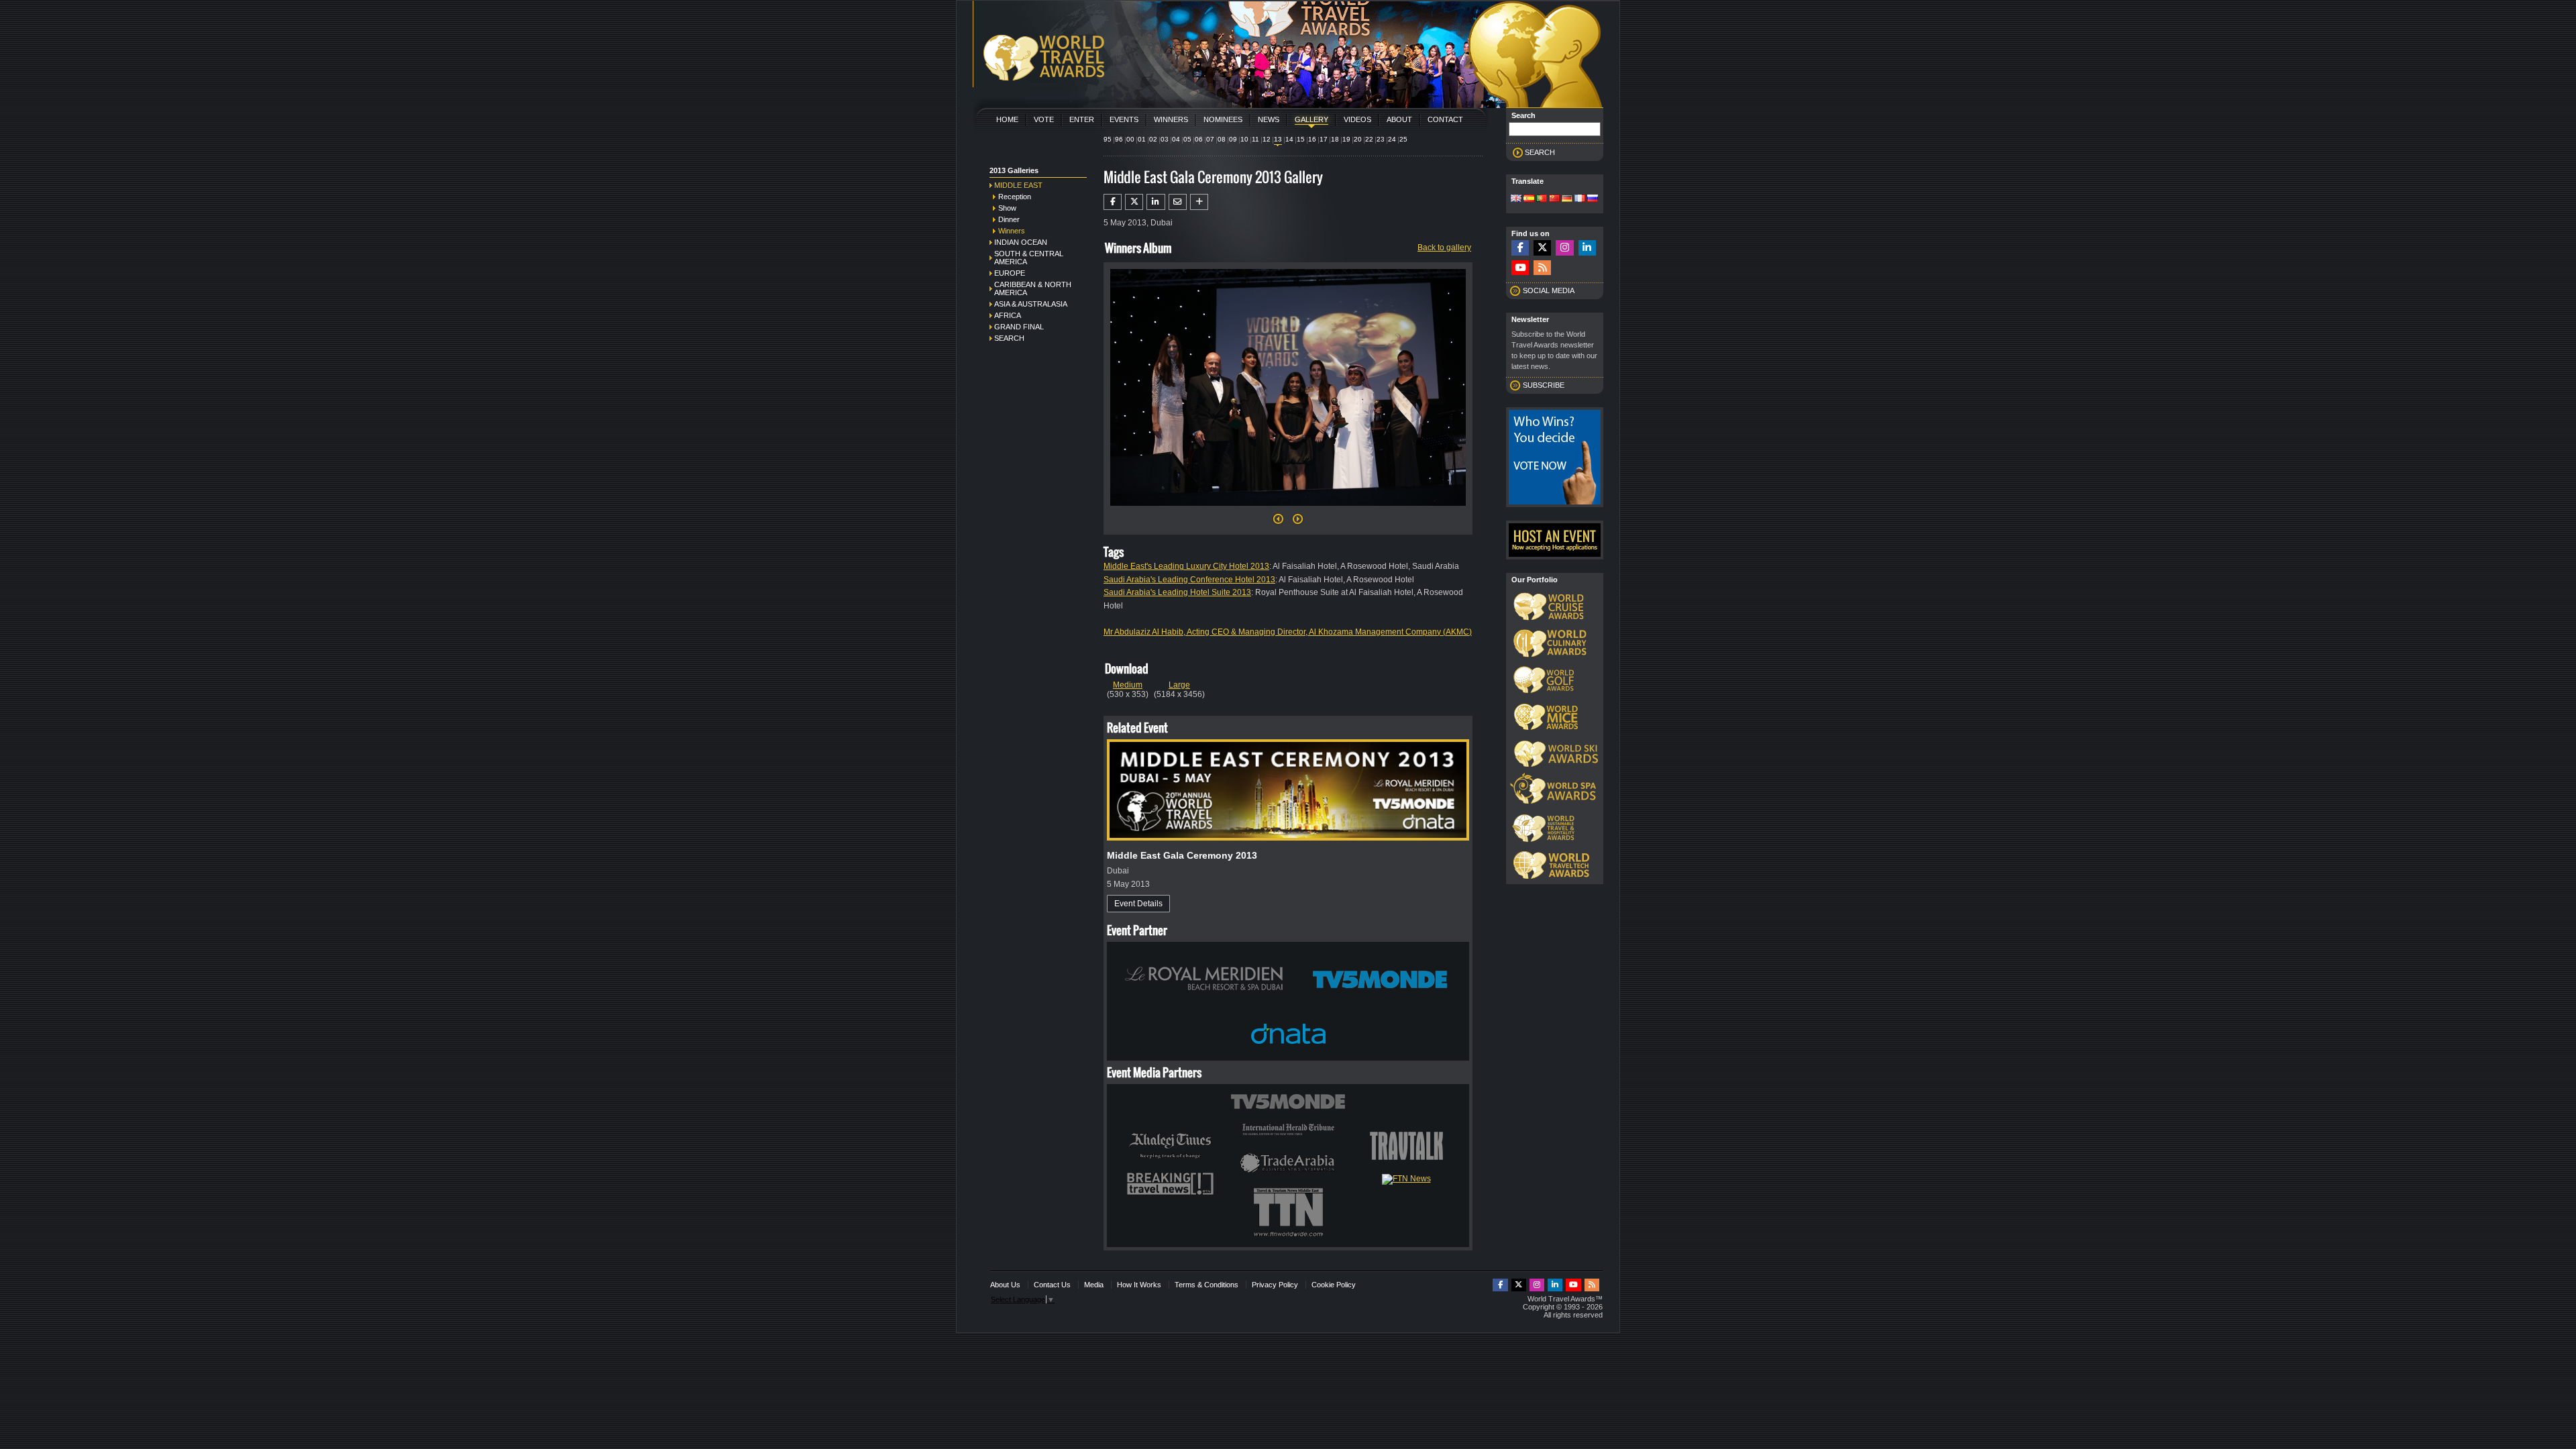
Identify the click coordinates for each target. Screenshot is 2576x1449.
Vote (1044, 119)
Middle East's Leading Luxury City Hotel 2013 (1186, 566)
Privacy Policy (1275, 1285)
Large (1179, 685)
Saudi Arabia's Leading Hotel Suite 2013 (1177, 592)
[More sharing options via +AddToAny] (1199, 202)
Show (1007, 208)
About (1399, 119)
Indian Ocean (1021, 242)
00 (1130, 139)
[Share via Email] (1178, 202)
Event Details (1138, 904)
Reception (1015, 197)
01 (1142, 139)
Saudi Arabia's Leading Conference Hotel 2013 (1189, 580)
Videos (1357, 119)
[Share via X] (1134, 202)
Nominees (1223, 119)
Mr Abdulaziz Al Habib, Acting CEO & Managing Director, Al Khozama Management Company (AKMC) (1288, 632)
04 (1176, 139)
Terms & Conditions (1206, 1285)
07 (1210, 139)
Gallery (1311, 119)
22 (1369, 139)
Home (1007, 119)
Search (1009, 338)
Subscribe (1544, 385)
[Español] (1529, 199)
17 (1324, 139)
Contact (1445, 119)
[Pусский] (1593, 199)
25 (1403, 139)
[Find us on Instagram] (1564, 248)
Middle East (1018, 185)
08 (1222, 139)
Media (1094, 1285)
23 (1381, 139)
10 (1244, 139)
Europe (1010, 273)
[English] (1516, 199)
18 (1335, 139)
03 (1165, 139)
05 (1187, 139)
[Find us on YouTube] (1520, 268)
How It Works (1139, 1285)
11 (1255, 139)
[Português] (1542, 199)
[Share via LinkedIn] (1156, 202)
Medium (1128, 685)
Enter (1082, 119)
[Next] (1288, 510)
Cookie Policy (1334, 1285)
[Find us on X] (1542, 248)
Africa (1008, 315)
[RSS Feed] (1542, 268)
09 (1233, 139)
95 (1108, 139)
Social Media (1549, 290)
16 (1312, 139)
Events (1124, 119)
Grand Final (1019, 327)
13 (1278, 139)
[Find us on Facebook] (1520, 248)
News (1269, 119)
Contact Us (1052, 1285)
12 (1267, 139)
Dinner (1009, 219)
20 (1358, 139)
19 (1346, 139)
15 (1301, 139)
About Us (1005, 1285)
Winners (1171, 119)
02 (1153, 139)
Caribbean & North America (1033, 288)
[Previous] (1278, 523)
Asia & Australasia (1031, 304)
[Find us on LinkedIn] (1587, 248)
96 (1119, 139)
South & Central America (1029, 258)
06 (1199, 139)
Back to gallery (1444, 248)
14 (1289, 139)
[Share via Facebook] (1113, 202)
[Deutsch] (1567, 199)
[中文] (1554, 199)
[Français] (1580, 199)
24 (1392, 139)
